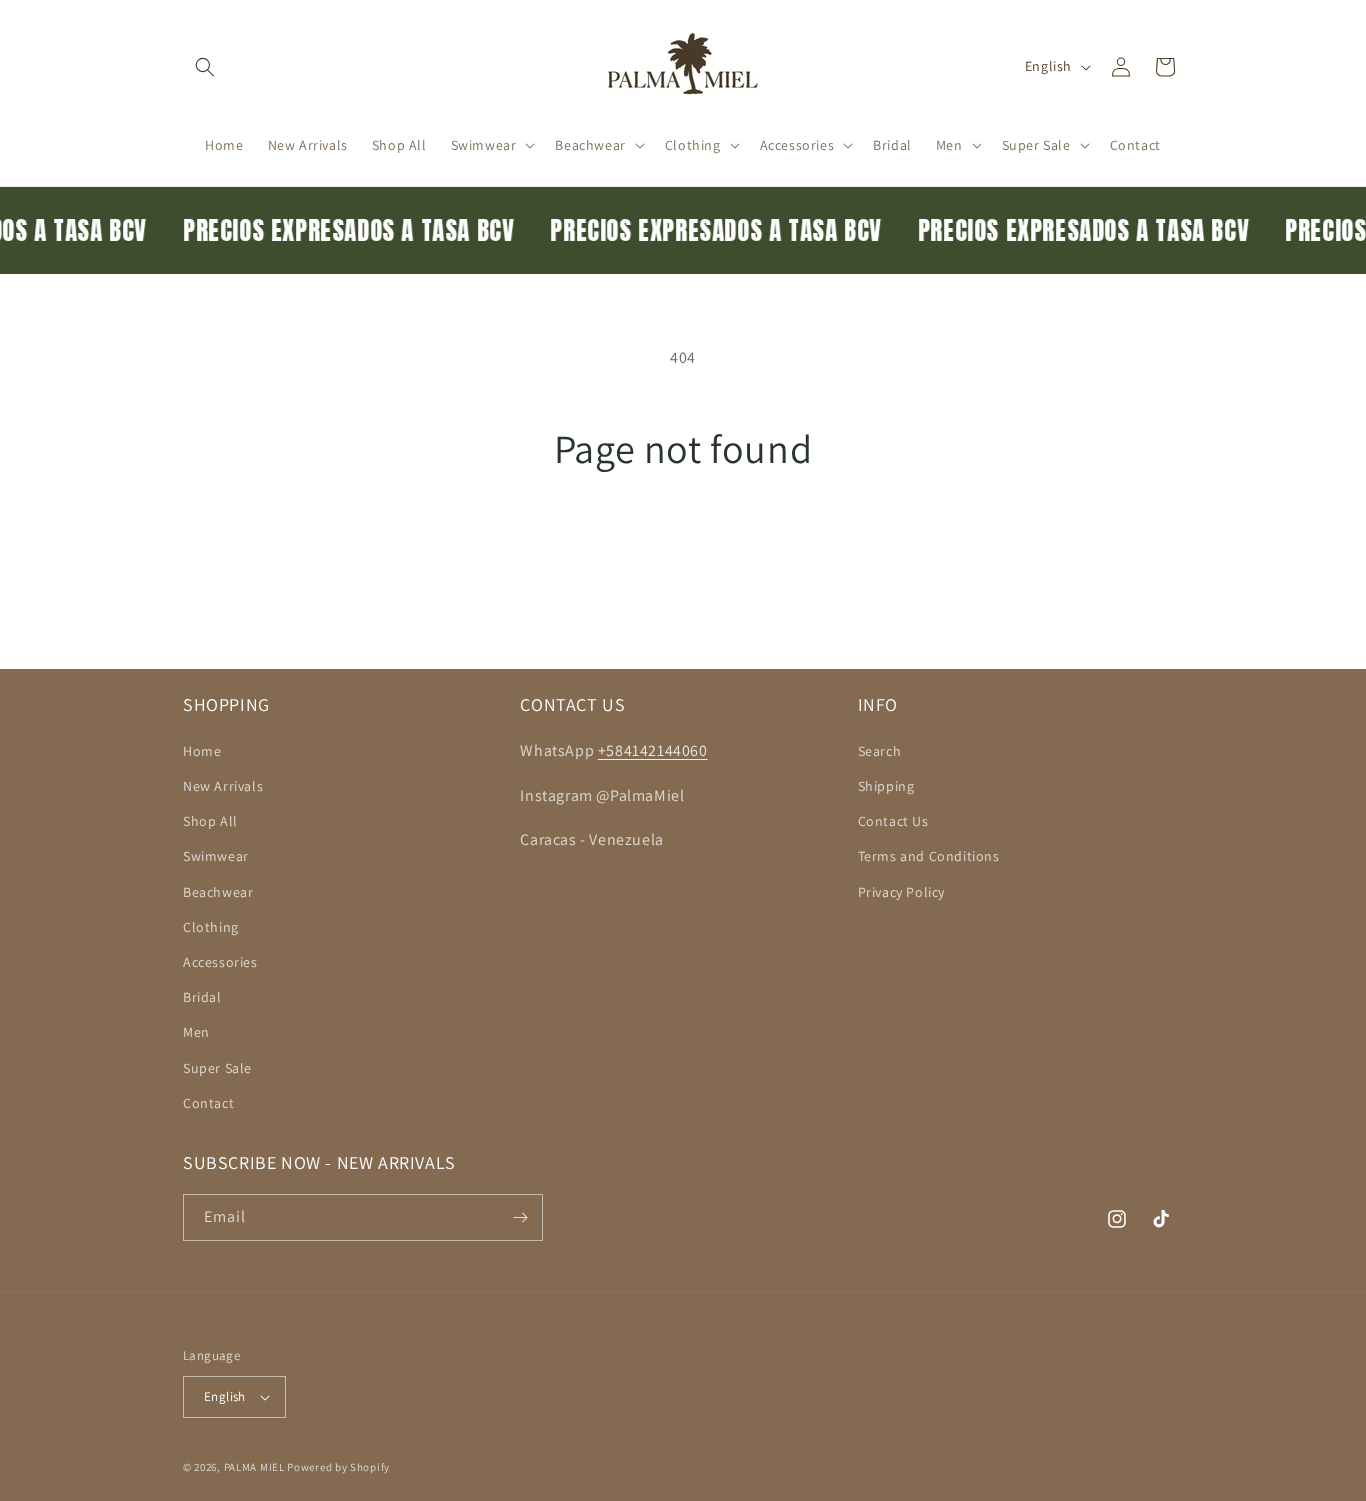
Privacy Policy (901, 892)
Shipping (886, 786)
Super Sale (217, 1068)
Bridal (202, 997)
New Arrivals (223, 786)
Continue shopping (683, 547)
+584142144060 (653, 750)
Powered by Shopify (338, 1467)
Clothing (211, 927)
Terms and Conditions (929, 856)
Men (196, 1032)
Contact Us (893, 821)
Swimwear (216, 856)
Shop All (210, 821)
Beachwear (218, 892)
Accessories (220, 962)
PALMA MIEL (254, 1467)
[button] (205, 67)
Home (202, 751)
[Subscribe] (520, 1217)
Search (880, 751)
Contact (208, 1103)
